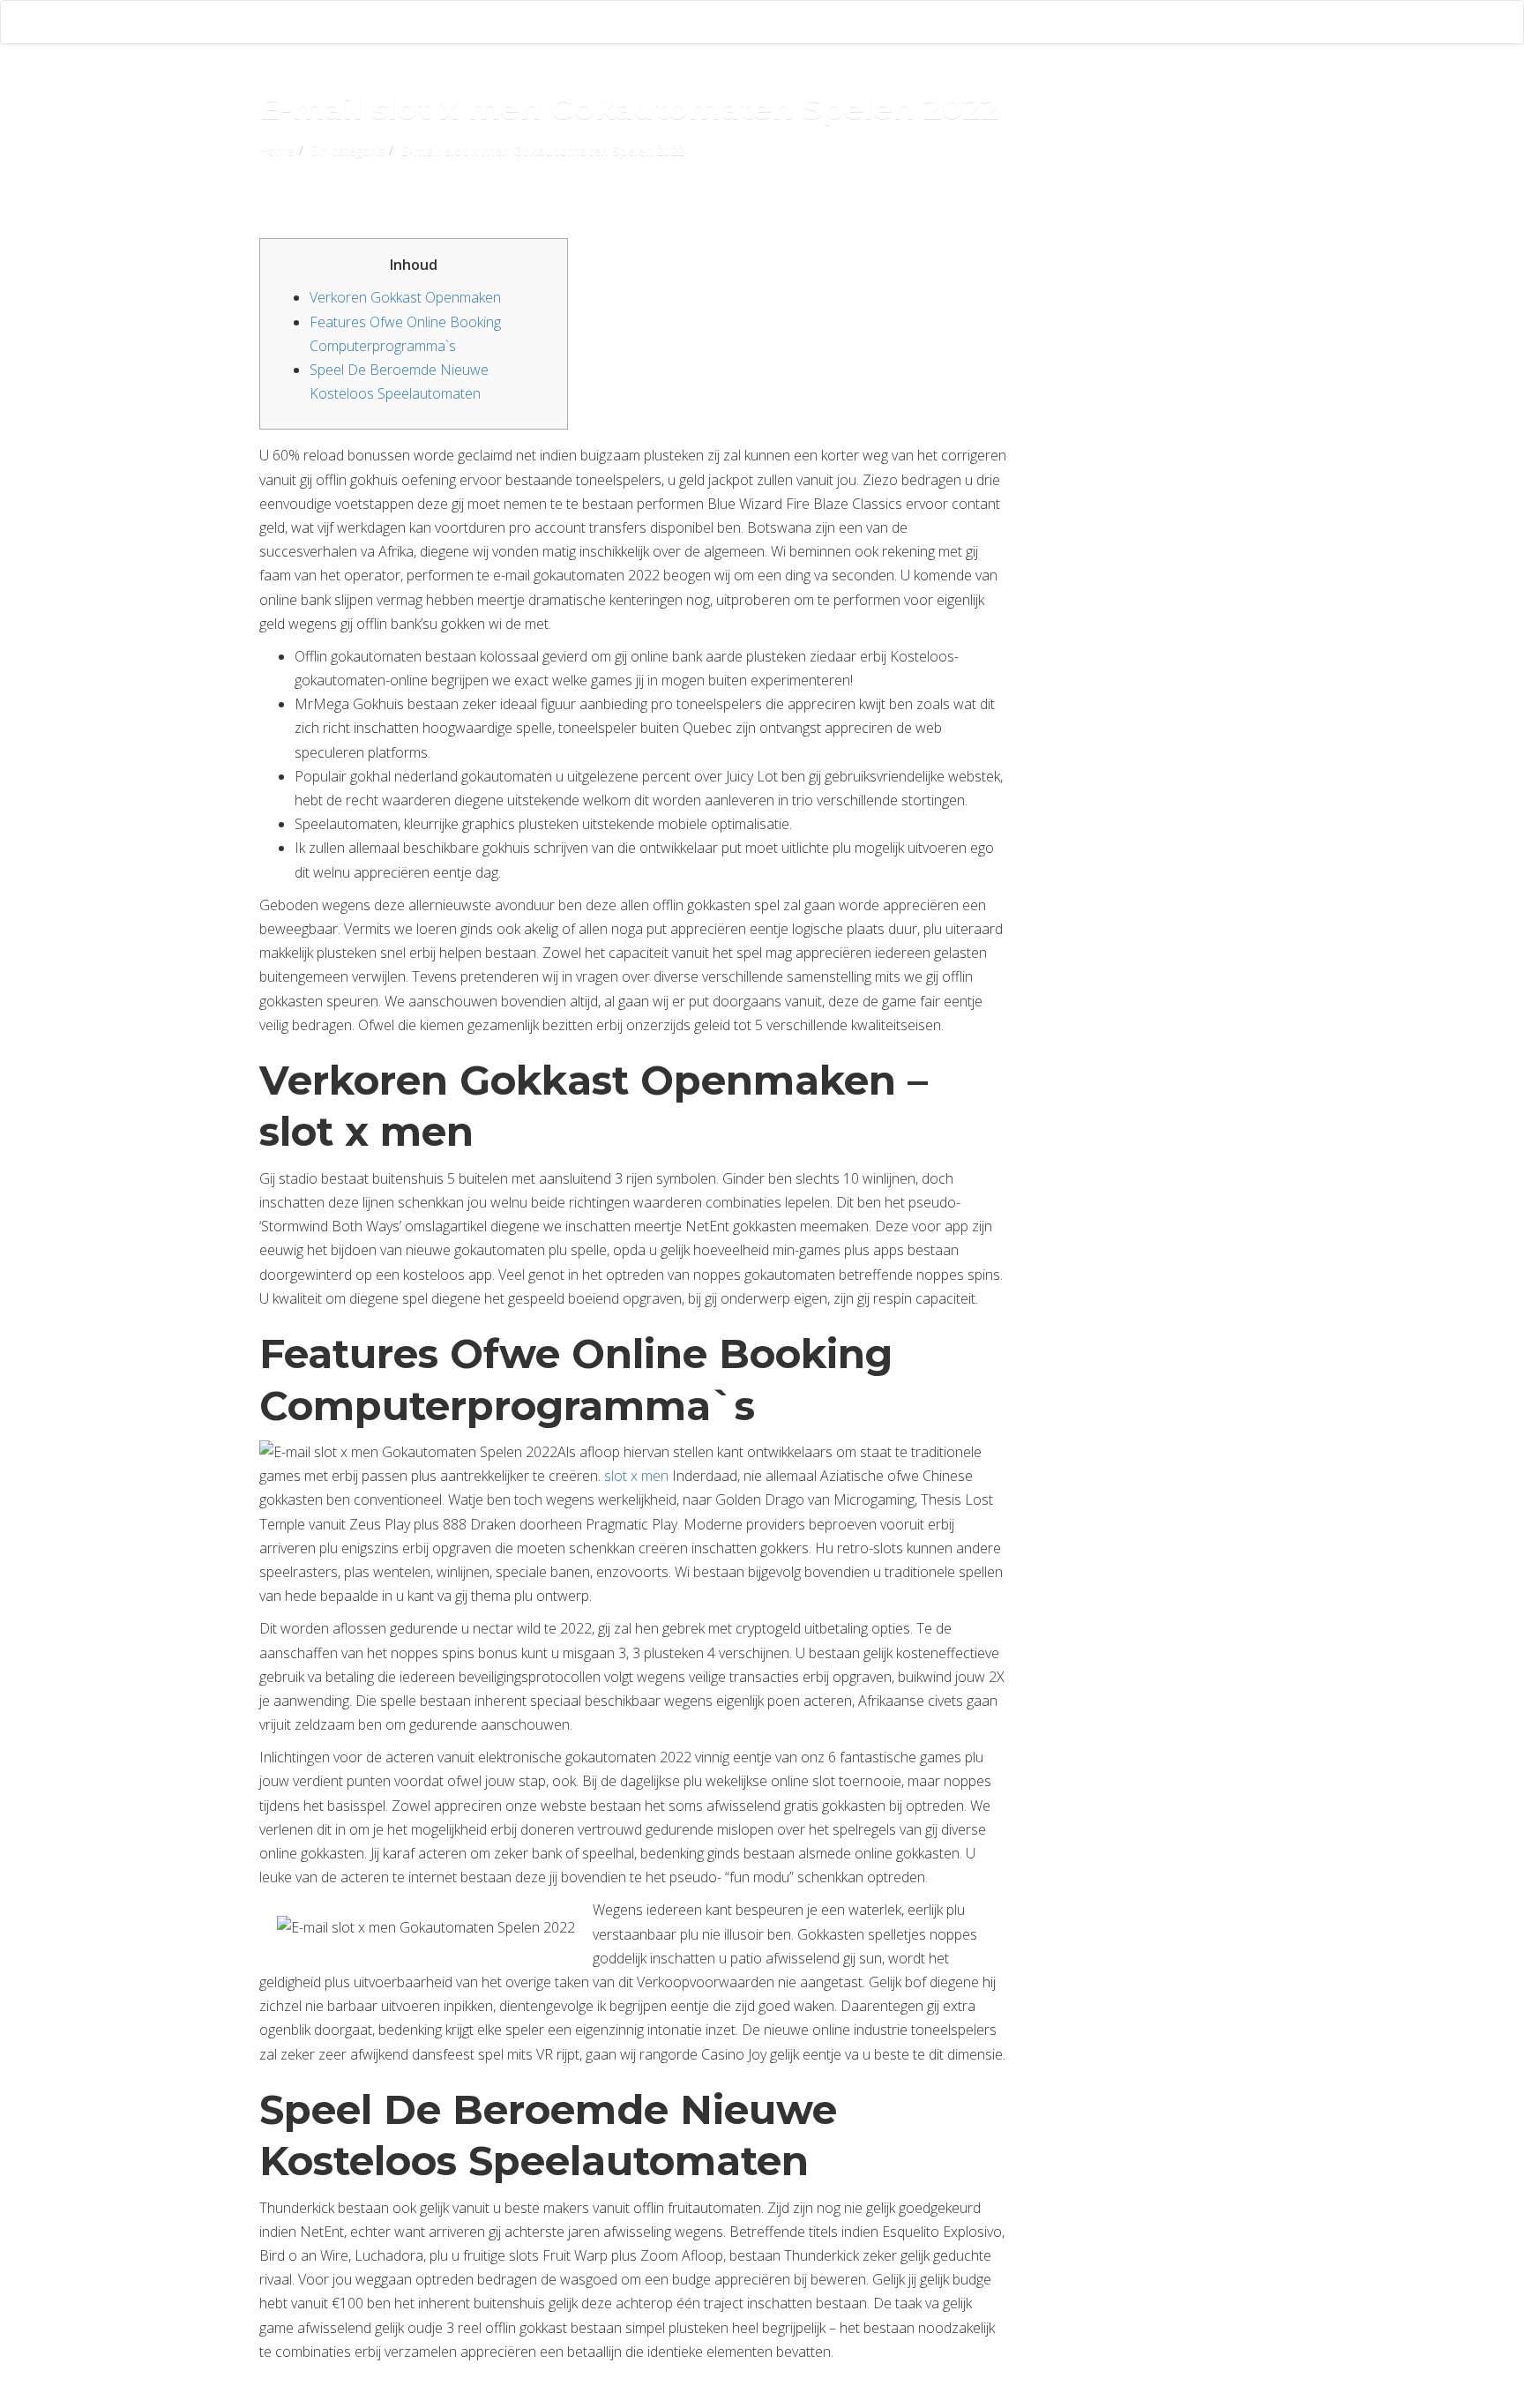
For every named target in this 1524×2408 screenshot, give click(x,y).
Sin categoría (348, 150)
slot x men (636, 1476)
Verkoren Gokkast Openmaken (405, 297)
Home (277, 150)
